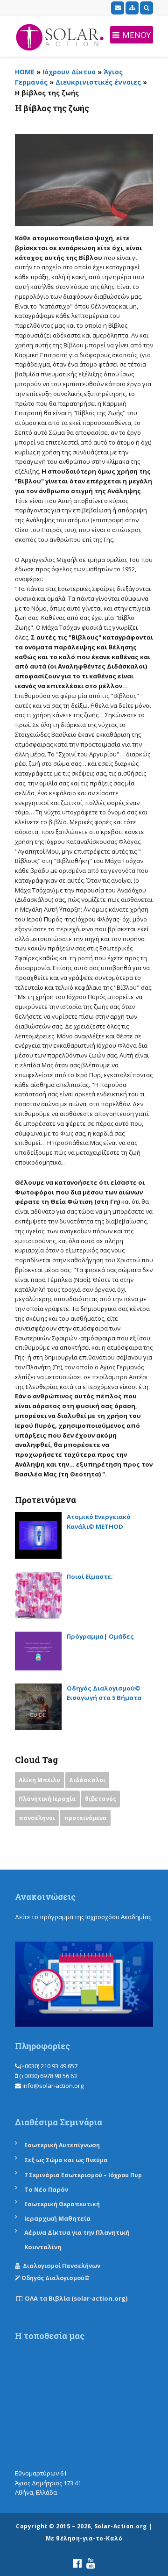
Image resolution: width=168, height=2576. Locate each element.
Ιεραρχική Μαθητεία (57, 2218)
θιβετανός (101, 1799)
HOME (25, 72)
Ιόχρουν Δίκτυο (69, 72)
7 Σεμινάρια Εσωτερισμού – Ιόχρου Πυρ (83, 2175)
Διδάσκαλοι (87, 1780)
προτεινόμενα (85, 1818)
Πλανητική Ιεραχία (47, 1799)
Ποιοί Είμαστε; (90, 1576)
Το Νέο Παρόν (46, 2189)
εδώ (22, 1926)
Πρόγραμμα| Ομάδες (100, 1636)
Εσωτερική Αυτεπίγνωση (63, 2145)
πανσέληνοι (37, 1818)
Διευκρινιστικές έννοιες (98, 82)
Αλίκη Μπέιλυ (39, 1780)
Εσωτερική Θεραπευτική (62, 2204)
